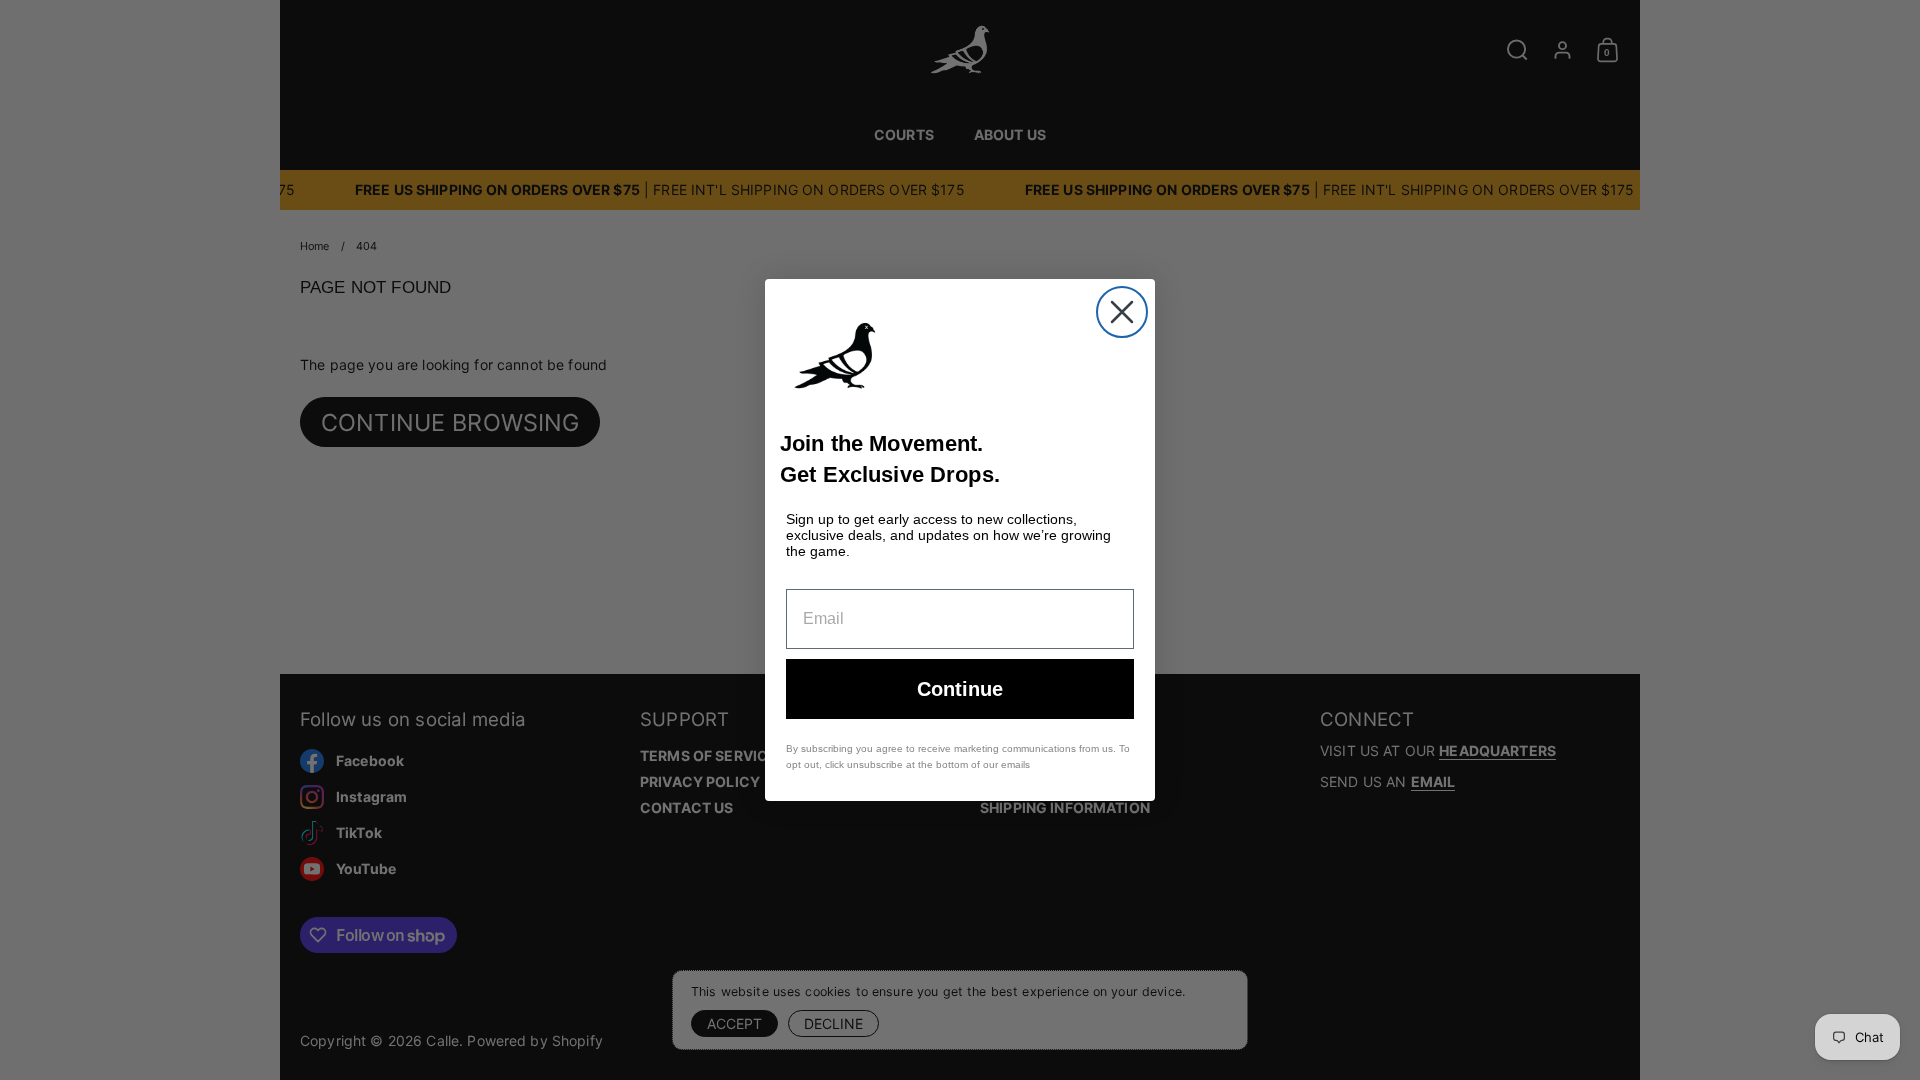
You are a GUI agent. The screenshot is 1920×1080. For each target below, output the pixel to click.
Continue (960, 689)
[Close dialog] (1122, 312)
